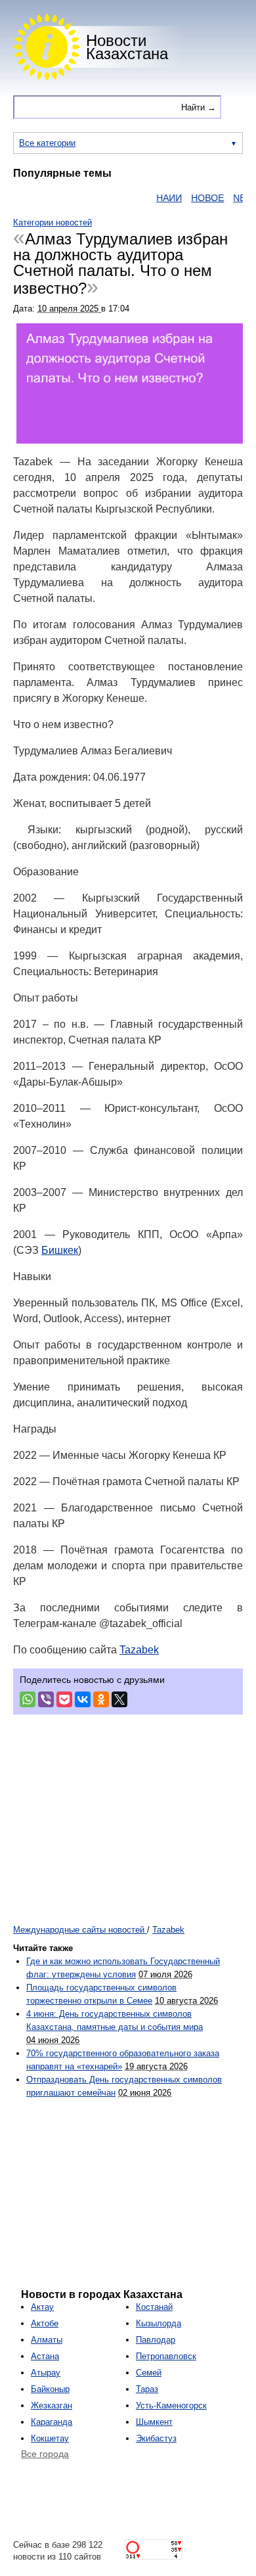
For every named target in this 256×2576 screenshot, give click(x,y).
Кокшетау (50, 2438)
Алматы (47, 2340)
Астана (45, 2356)
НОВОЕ (195, 198)
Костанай (154, 2307)
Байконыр (50, 2389)
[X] (119, 1699)
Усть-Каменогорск (171, 2405)
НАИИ (157, 198)
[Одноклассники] (101, 1699)
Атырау (46, 2373)
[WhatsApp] (28, 1699)
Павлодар (156, 2340)
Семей (149, 2373)
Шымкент (154, 2422)
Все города (45, 2454)
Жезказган (52, 2405)
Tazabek (139, 1650)
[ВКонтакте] (83, 1699)
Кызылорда (159, 2323)
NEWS (234, 198)
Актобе (45, 2323)
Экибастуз (156, 2438)
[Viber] (46, 1699)
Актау (42, 2307)
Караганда (52, 2422)
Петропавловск (166, 2356)
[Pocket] (64, 1699)
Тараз (147, 2389)
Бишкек (60, 1250)
